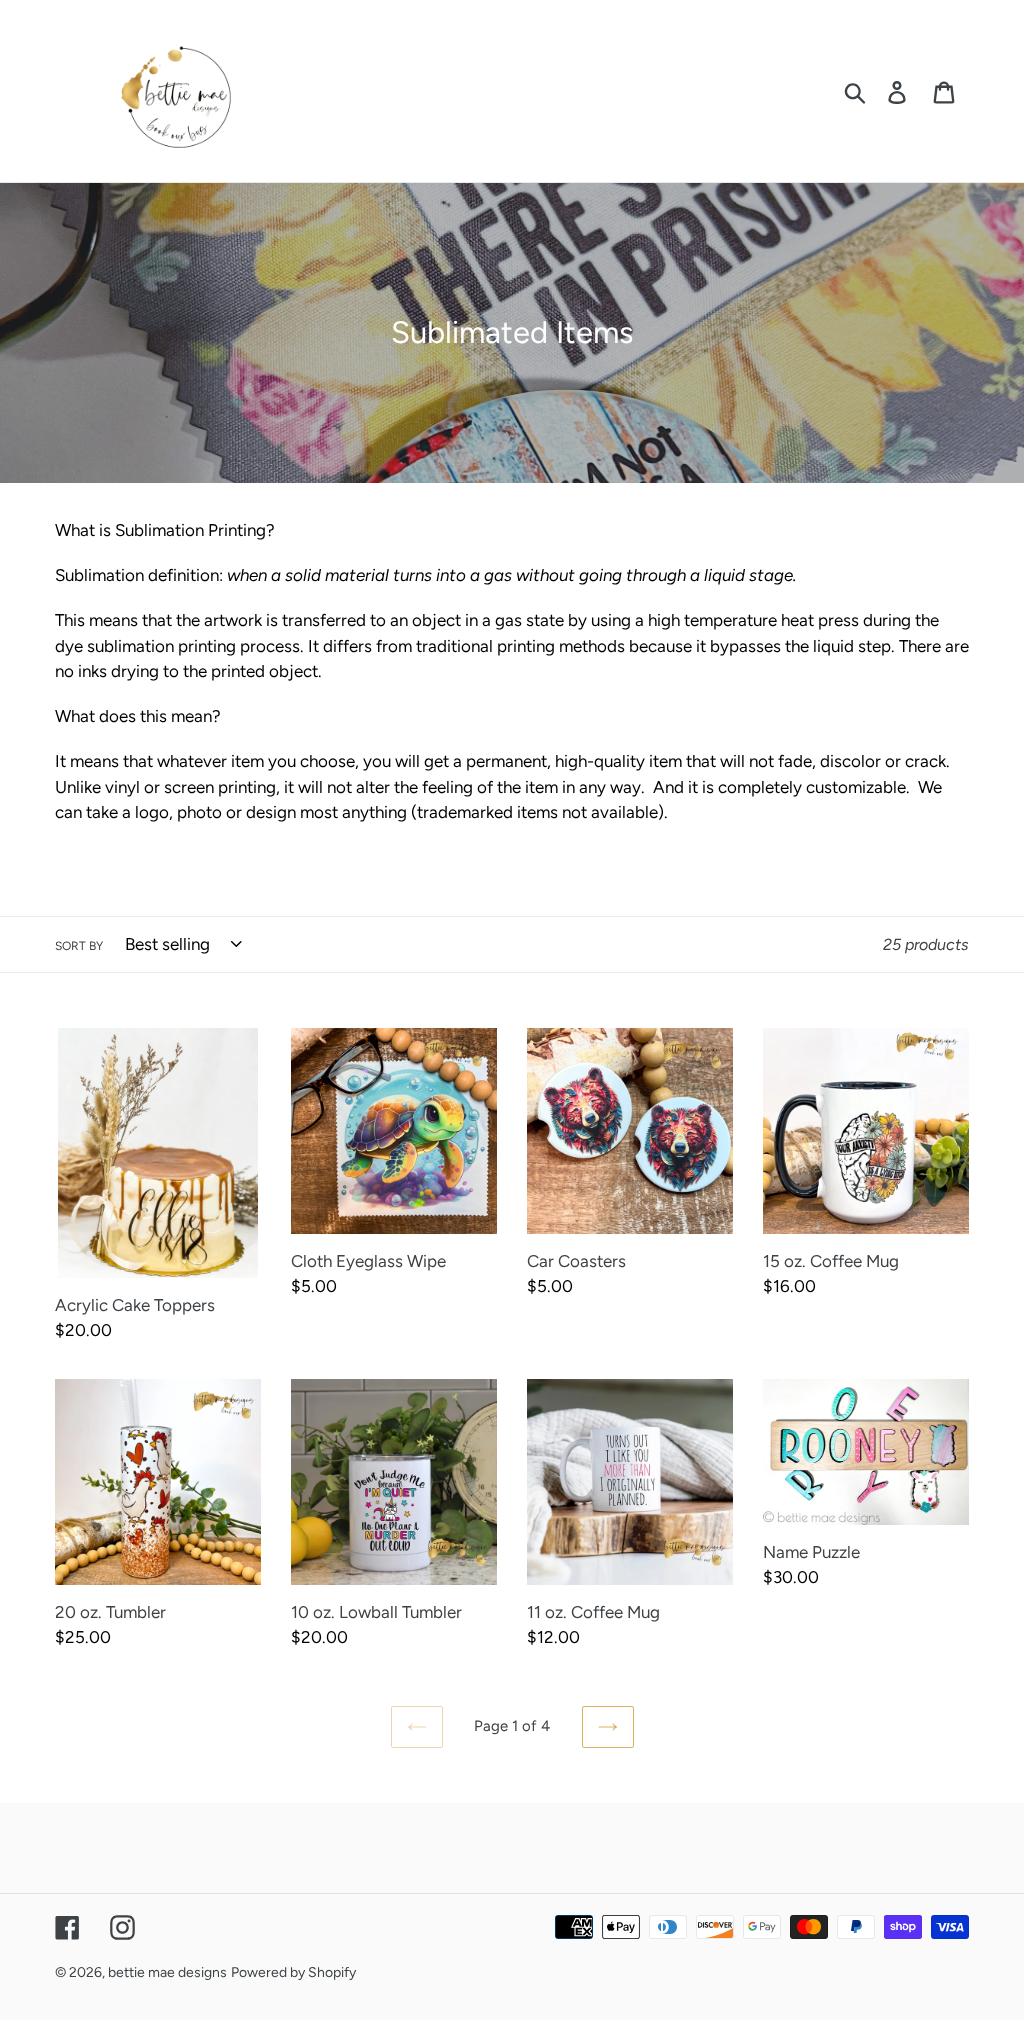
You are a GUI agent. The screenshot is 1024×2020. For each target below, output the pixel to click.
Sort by (79, 946)
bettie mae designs (167, 1972)
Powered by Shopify (293, 1972)
